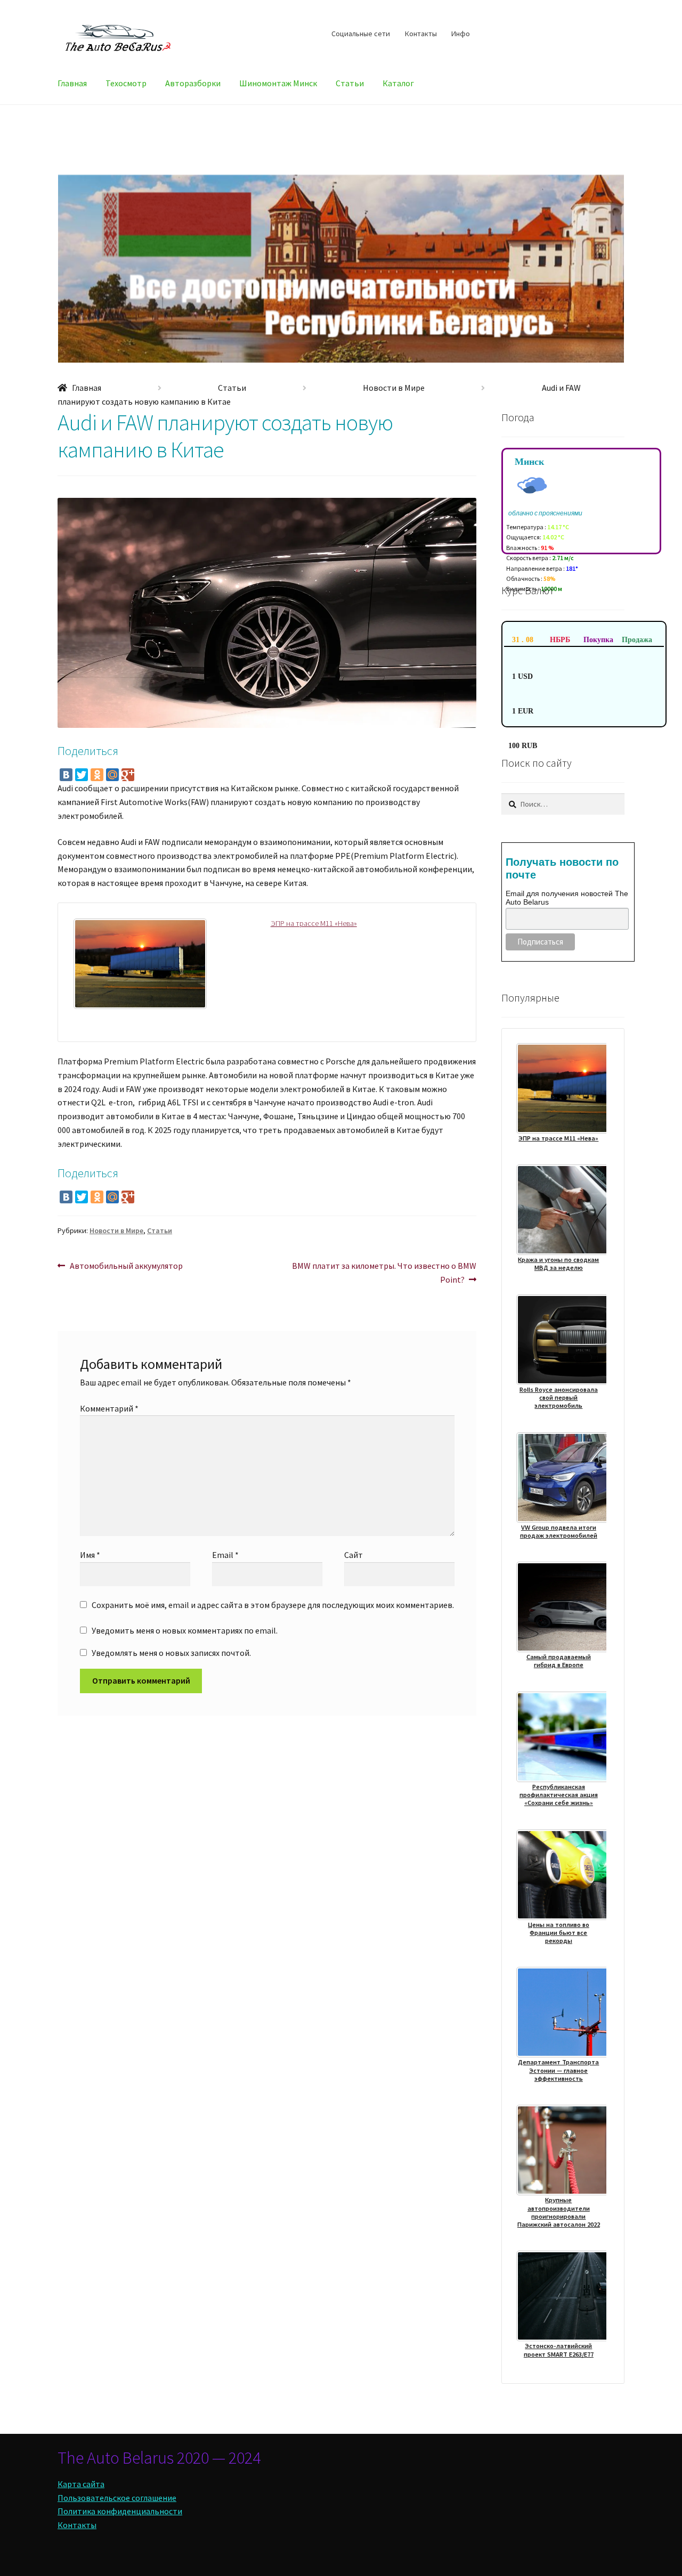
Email (225, 1555)
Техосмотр (126, 83)
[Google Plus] (128, 775)
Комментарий (109, 1408)
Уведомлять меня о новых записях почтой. (171, 1653)
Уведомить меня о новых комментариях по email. (185, 1630)
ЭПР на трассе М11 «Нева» (314, 923)
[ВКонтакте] (66, 775)
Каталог (398, 83)
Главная (72, 83)
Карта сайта (81, 2484)
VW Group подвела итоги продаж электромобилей (559, 1531)
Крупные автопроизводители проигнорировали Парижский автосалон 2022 (559, 2212)
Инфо (461, 34)
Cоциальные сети (361, 34)
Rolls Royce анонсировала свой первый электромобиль (559, 1398)
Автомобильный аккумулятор (126, 1266)
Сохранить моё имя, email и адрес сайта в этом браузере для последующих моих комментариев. (273, 1605)
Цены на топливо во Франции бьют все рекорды (559, 1933)
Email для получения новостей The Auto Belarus (567, 898)
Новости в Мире (394, 388)
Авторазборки (193, 83)
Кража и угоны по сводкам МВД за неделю (558, 1264)
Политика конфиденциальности (120, 2511)
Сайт (354, 1555)
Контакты (421, 34)
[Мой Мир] (112, 775)
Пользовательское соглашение (117, 2498)
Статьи (350, 83)
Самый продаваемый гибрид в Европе (559, 1661)
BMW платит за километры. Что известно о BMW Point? (384, 1272)
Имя (90, 1555)
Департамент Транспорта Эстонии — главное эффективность (558, 2070)
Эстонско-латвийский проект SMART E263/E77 (559, 2350)
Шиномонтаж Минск (278, 83)
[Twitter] (82, 775)
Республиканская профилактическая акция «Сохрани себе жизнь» (559, 1795)
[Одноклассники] (97, 775)
